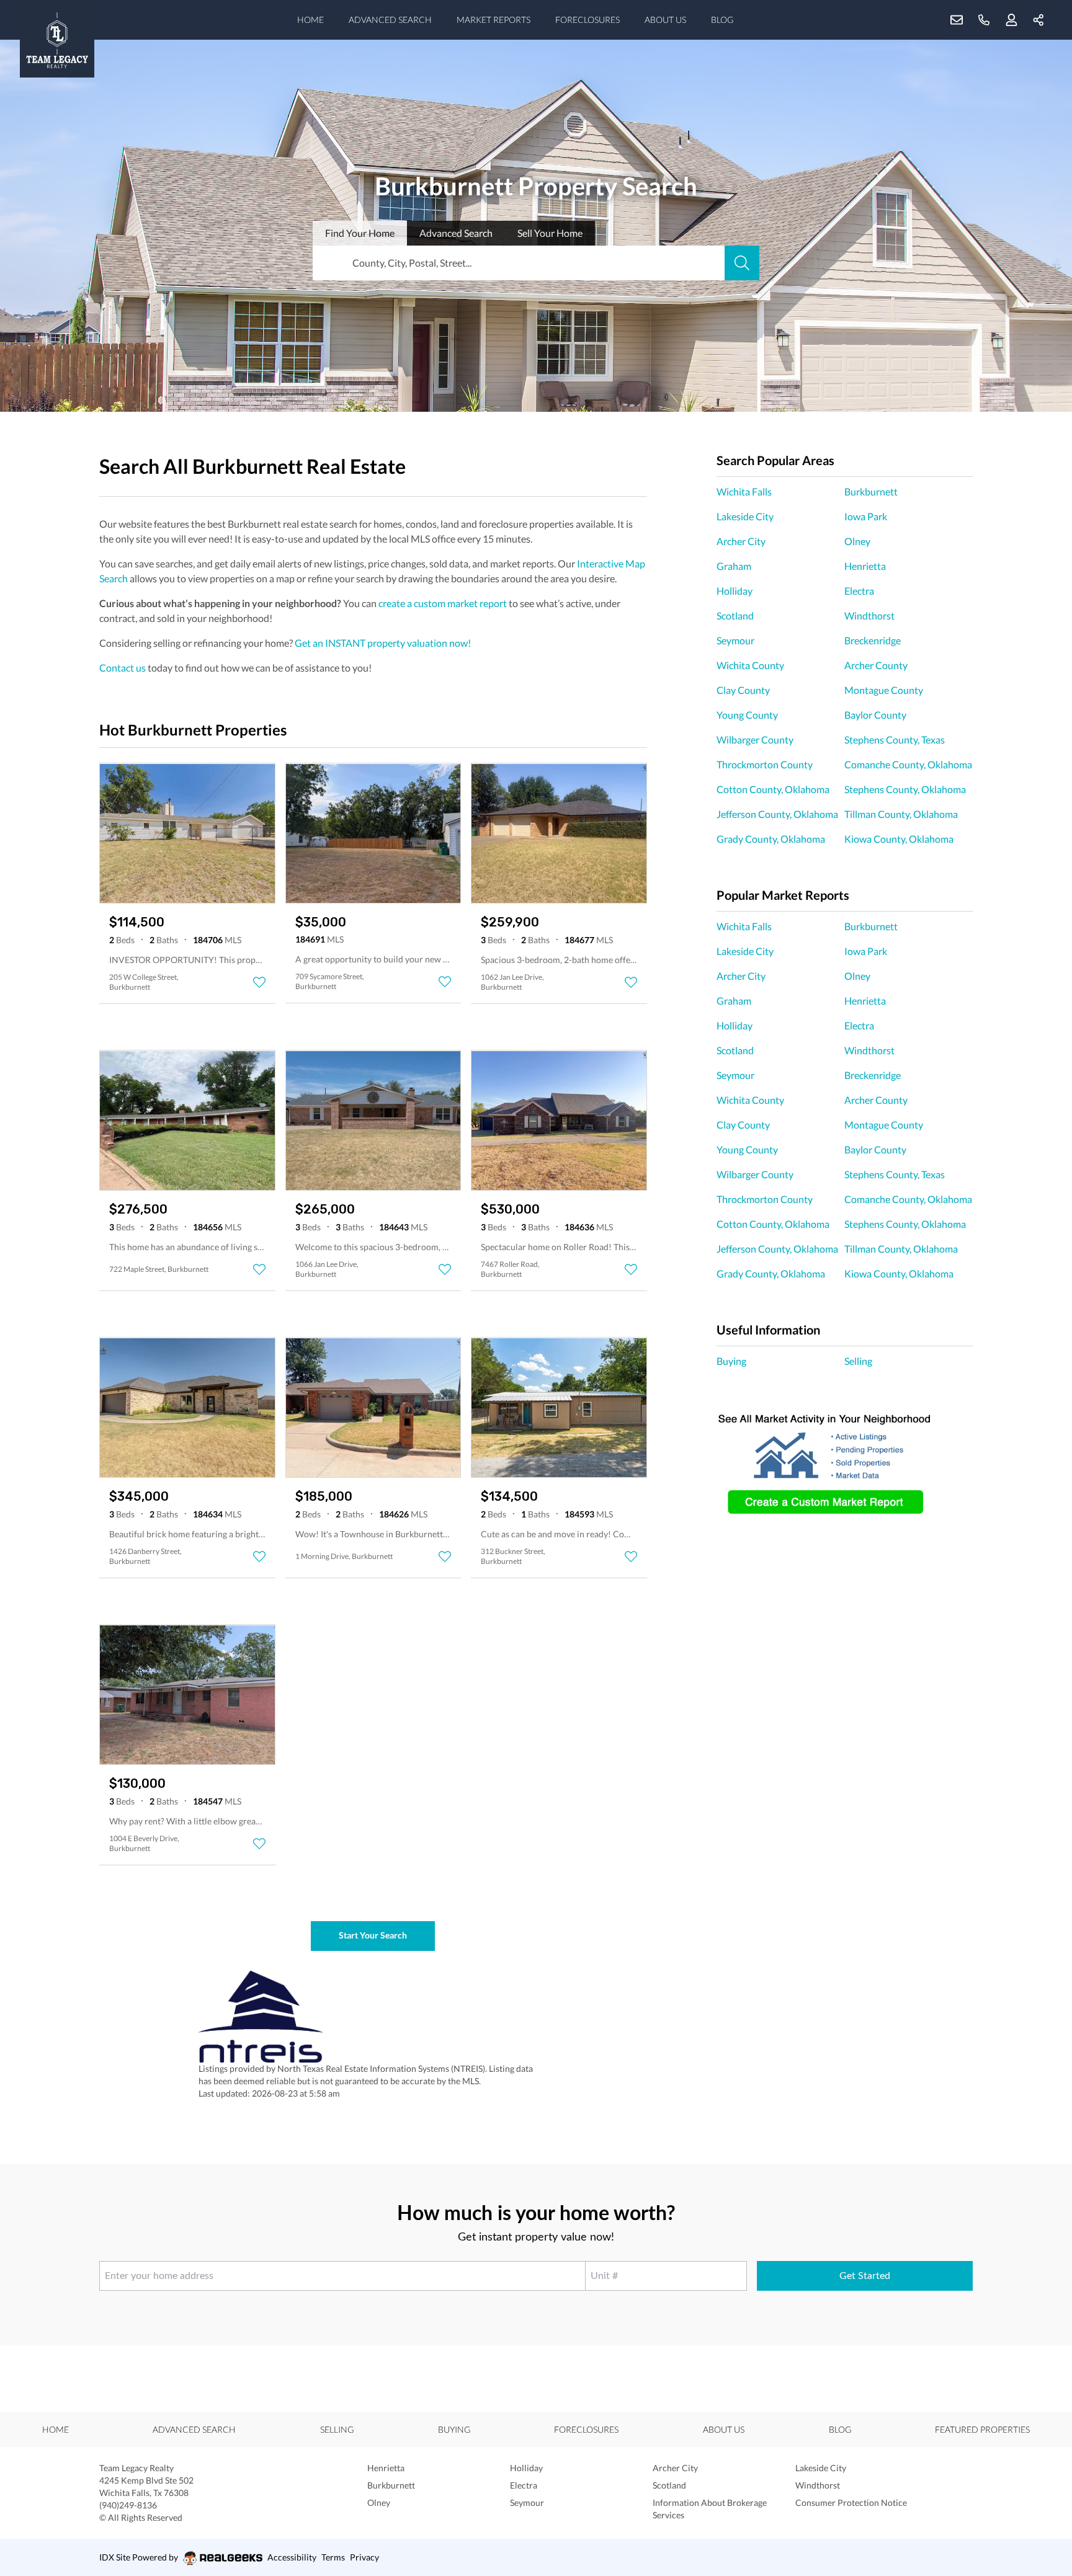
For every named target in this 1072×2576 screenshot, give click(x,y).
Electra (859, 591)
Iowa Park (866, 516)
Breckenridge (873, 640)
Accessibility (292, 2557)
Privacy (364, 2557)
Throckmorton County (765, 764)
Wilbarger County (755, 739)
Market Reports (494, 20)
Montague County (884, 690)
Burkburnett (871, 491)
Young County (747, 715)
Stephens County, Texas (895, 739)
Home (310, 20)
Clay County (743, 690)
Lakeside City (745, 516)
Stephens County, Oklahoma (905, 789)
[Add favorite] (259, 982)
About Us (665, 20)
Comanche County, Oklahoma (908, 764)
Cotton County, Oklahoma (773, 789)
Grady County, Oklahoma (771, 839)
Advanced (456, 233)
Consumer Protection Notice (851, 2503)
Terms (333, 2557)
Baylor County (875, 715)
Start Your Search (373, 1935)
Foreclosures (587, 20)
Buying (731, 1361)
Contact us (123, 668)
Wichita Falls (744, 491)
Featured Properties (982, 2429)
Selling (858, 1361)
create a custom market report (443, 603)
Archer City (741, 541)
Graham (734, 566)
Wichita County (750, 665)
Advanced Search (390, 20)
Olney (857, 541)
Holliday (735, 591)
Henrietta (865, 566)
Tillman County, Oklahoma (901, 814)
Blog (722, 20)
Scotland (735, 615)
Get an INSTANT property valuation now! (383, 643)
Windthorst (869, 615)
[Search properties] (742, 263)
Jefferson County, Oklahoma (777, 814)
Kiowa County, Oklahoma (899, 839)
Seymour (735, 640)
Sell (550, 233)
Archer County (876, 665)
